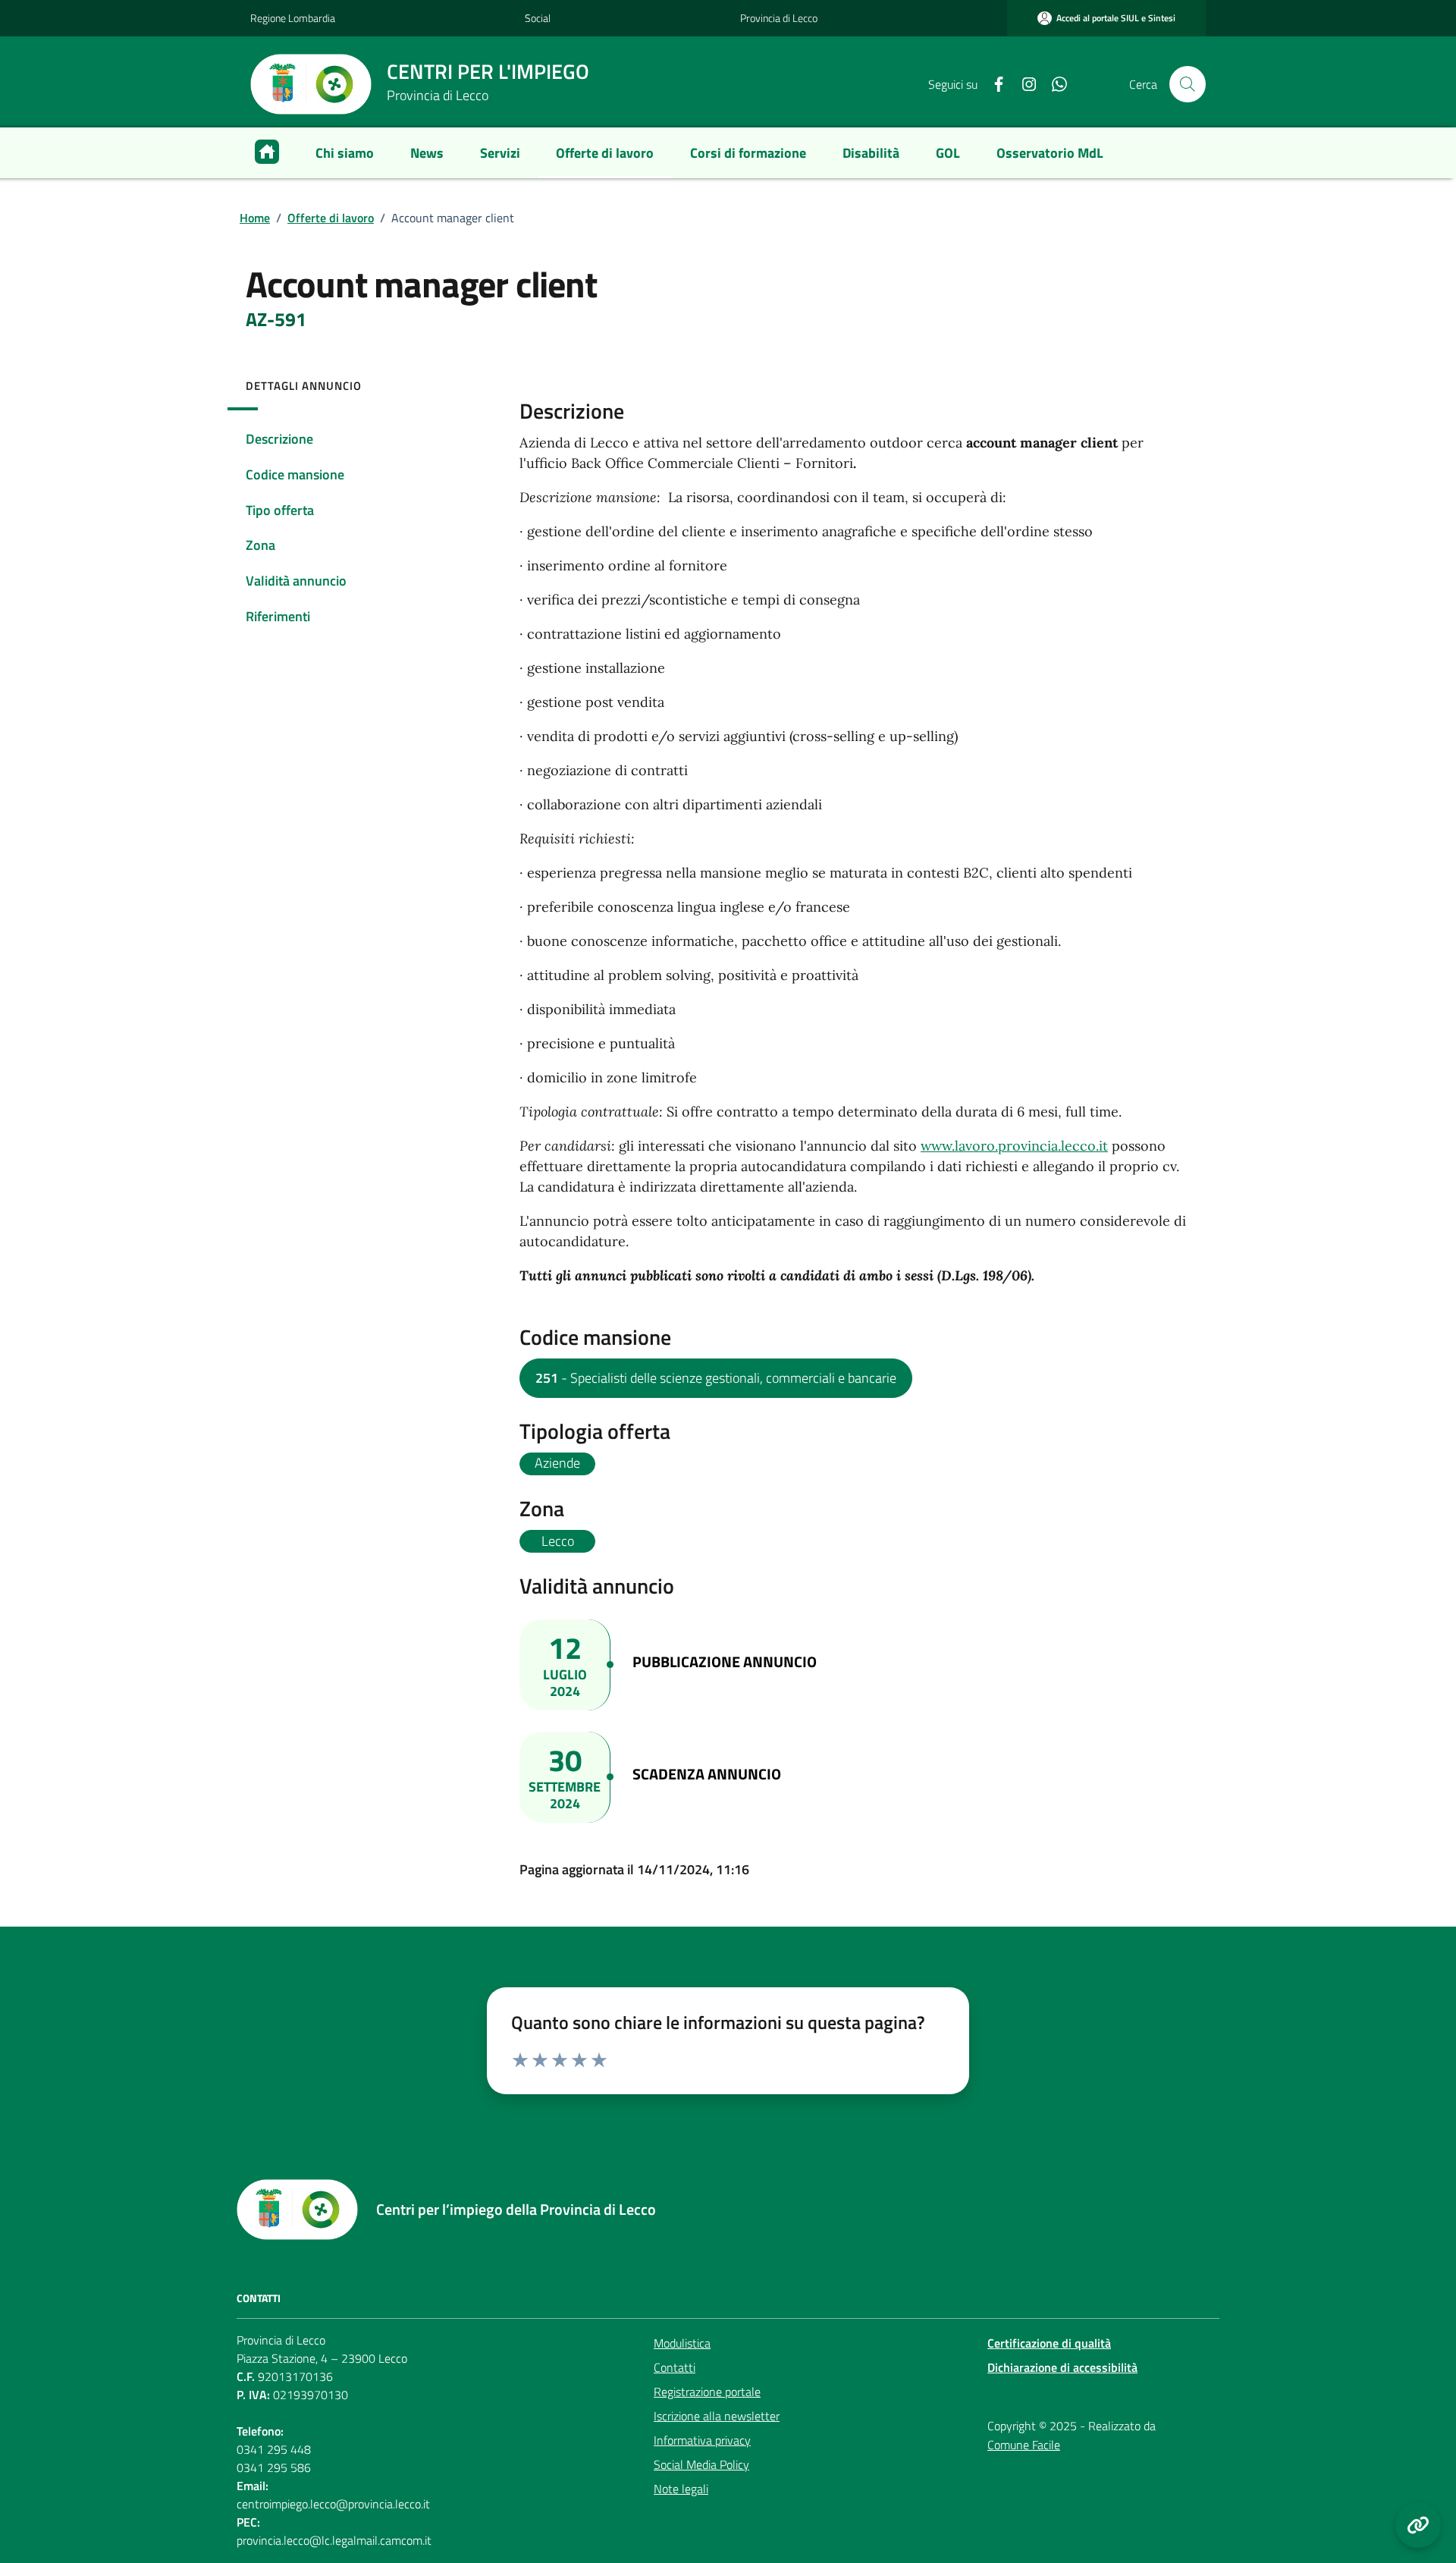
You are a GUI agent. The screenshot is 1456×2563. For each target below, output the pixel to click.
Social (538, 18)
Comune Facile (1024, 2445)
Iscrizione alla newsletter (717, 2416)
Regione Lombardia (293, 18)
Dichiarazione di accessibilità (1062, 2367)
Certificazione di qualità (1049, 2343)
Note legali (681, 2489)
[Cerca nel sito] (1188, 84)
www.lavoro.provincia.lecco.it (1014, 1146)
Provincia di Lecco (779, 18)
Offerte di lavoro (331, 218)
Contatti (675, 2367)
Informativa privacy (702, 2440)
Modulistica (682, 2343)
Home (255, 218)
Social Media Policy (701, 2464)
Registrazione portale (707, 2392)
